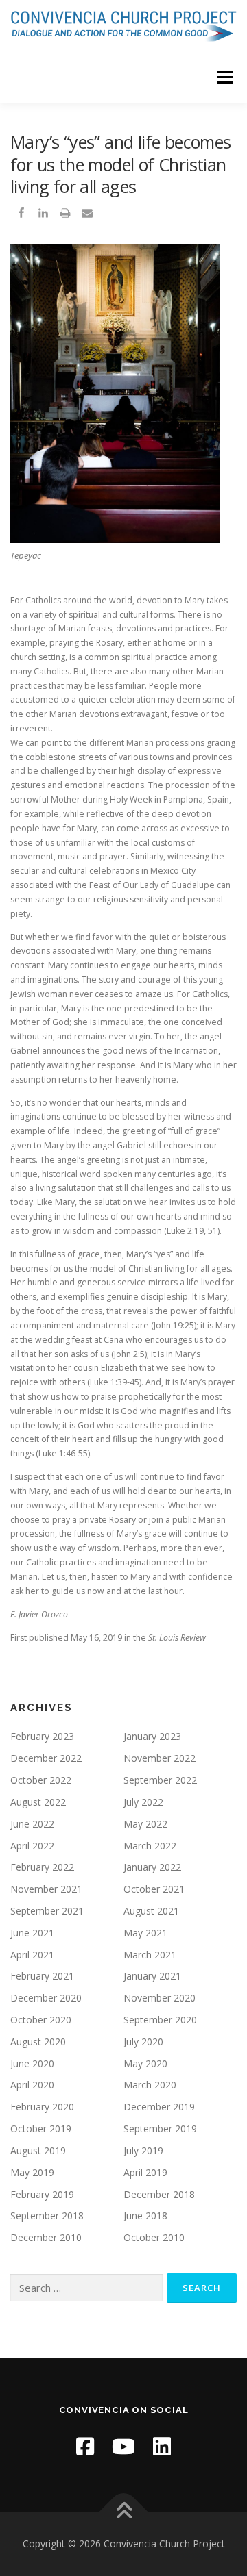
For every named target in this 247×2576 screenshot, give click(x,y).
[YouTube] (123, 2446)
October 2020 (41, 2020)
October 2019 (41, 2129)
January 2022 (152, 1867)
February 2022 (42, 1867)
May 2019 (32, 2172)
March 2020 (150, 2085)
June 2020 (32, 2063)
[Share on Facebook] (21, 216)
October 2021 (154, 1889)
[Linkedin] (162, 2446)
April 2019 (145, 2172)
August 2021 (151, 1911)
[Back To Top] (124, 2512)
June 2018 (145, 2215)
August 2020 (38, 2042)
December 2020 (46, 1998)
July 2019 (143, 2150)
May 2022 (145, 1824)
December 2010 (46, 2237)
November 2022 (160, 1758)
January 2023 (152, 1736)
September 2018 (47, 2215)
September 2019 (160, 2129)
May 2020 (145, 2063)
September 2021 (47, 1911)
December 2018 (159, 2194)
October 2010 (154, 2237)
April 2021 (32, 1955)
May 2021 (145, 1933)
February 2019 (42, 2194)
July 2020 (143, 2042)
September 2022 (160, 1780)
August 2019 (38, 2150)
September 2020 (160, 2020)
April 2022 (32, 1846)
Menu (224, 77)
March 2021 (150, 1955)
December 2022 (46, 1758)
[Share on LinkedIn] (43, 216)
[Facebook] (85, 2446)
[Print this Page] (65, 216)
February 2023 (42, 1736)
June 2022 (32, 1824)
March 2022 (150, 1846)
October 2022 (41, 1780)
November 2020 (160, 1998)
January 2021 (152, 1976)
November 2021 (46, 1889)
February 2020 (42, 2107)
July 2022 (143, 1802)
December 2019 (159, 2107)
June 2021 (32, 1933)
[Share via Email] (87, 216)
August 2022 (38, 1802)
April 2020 (32, 2085)
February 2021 (42, 1976)
